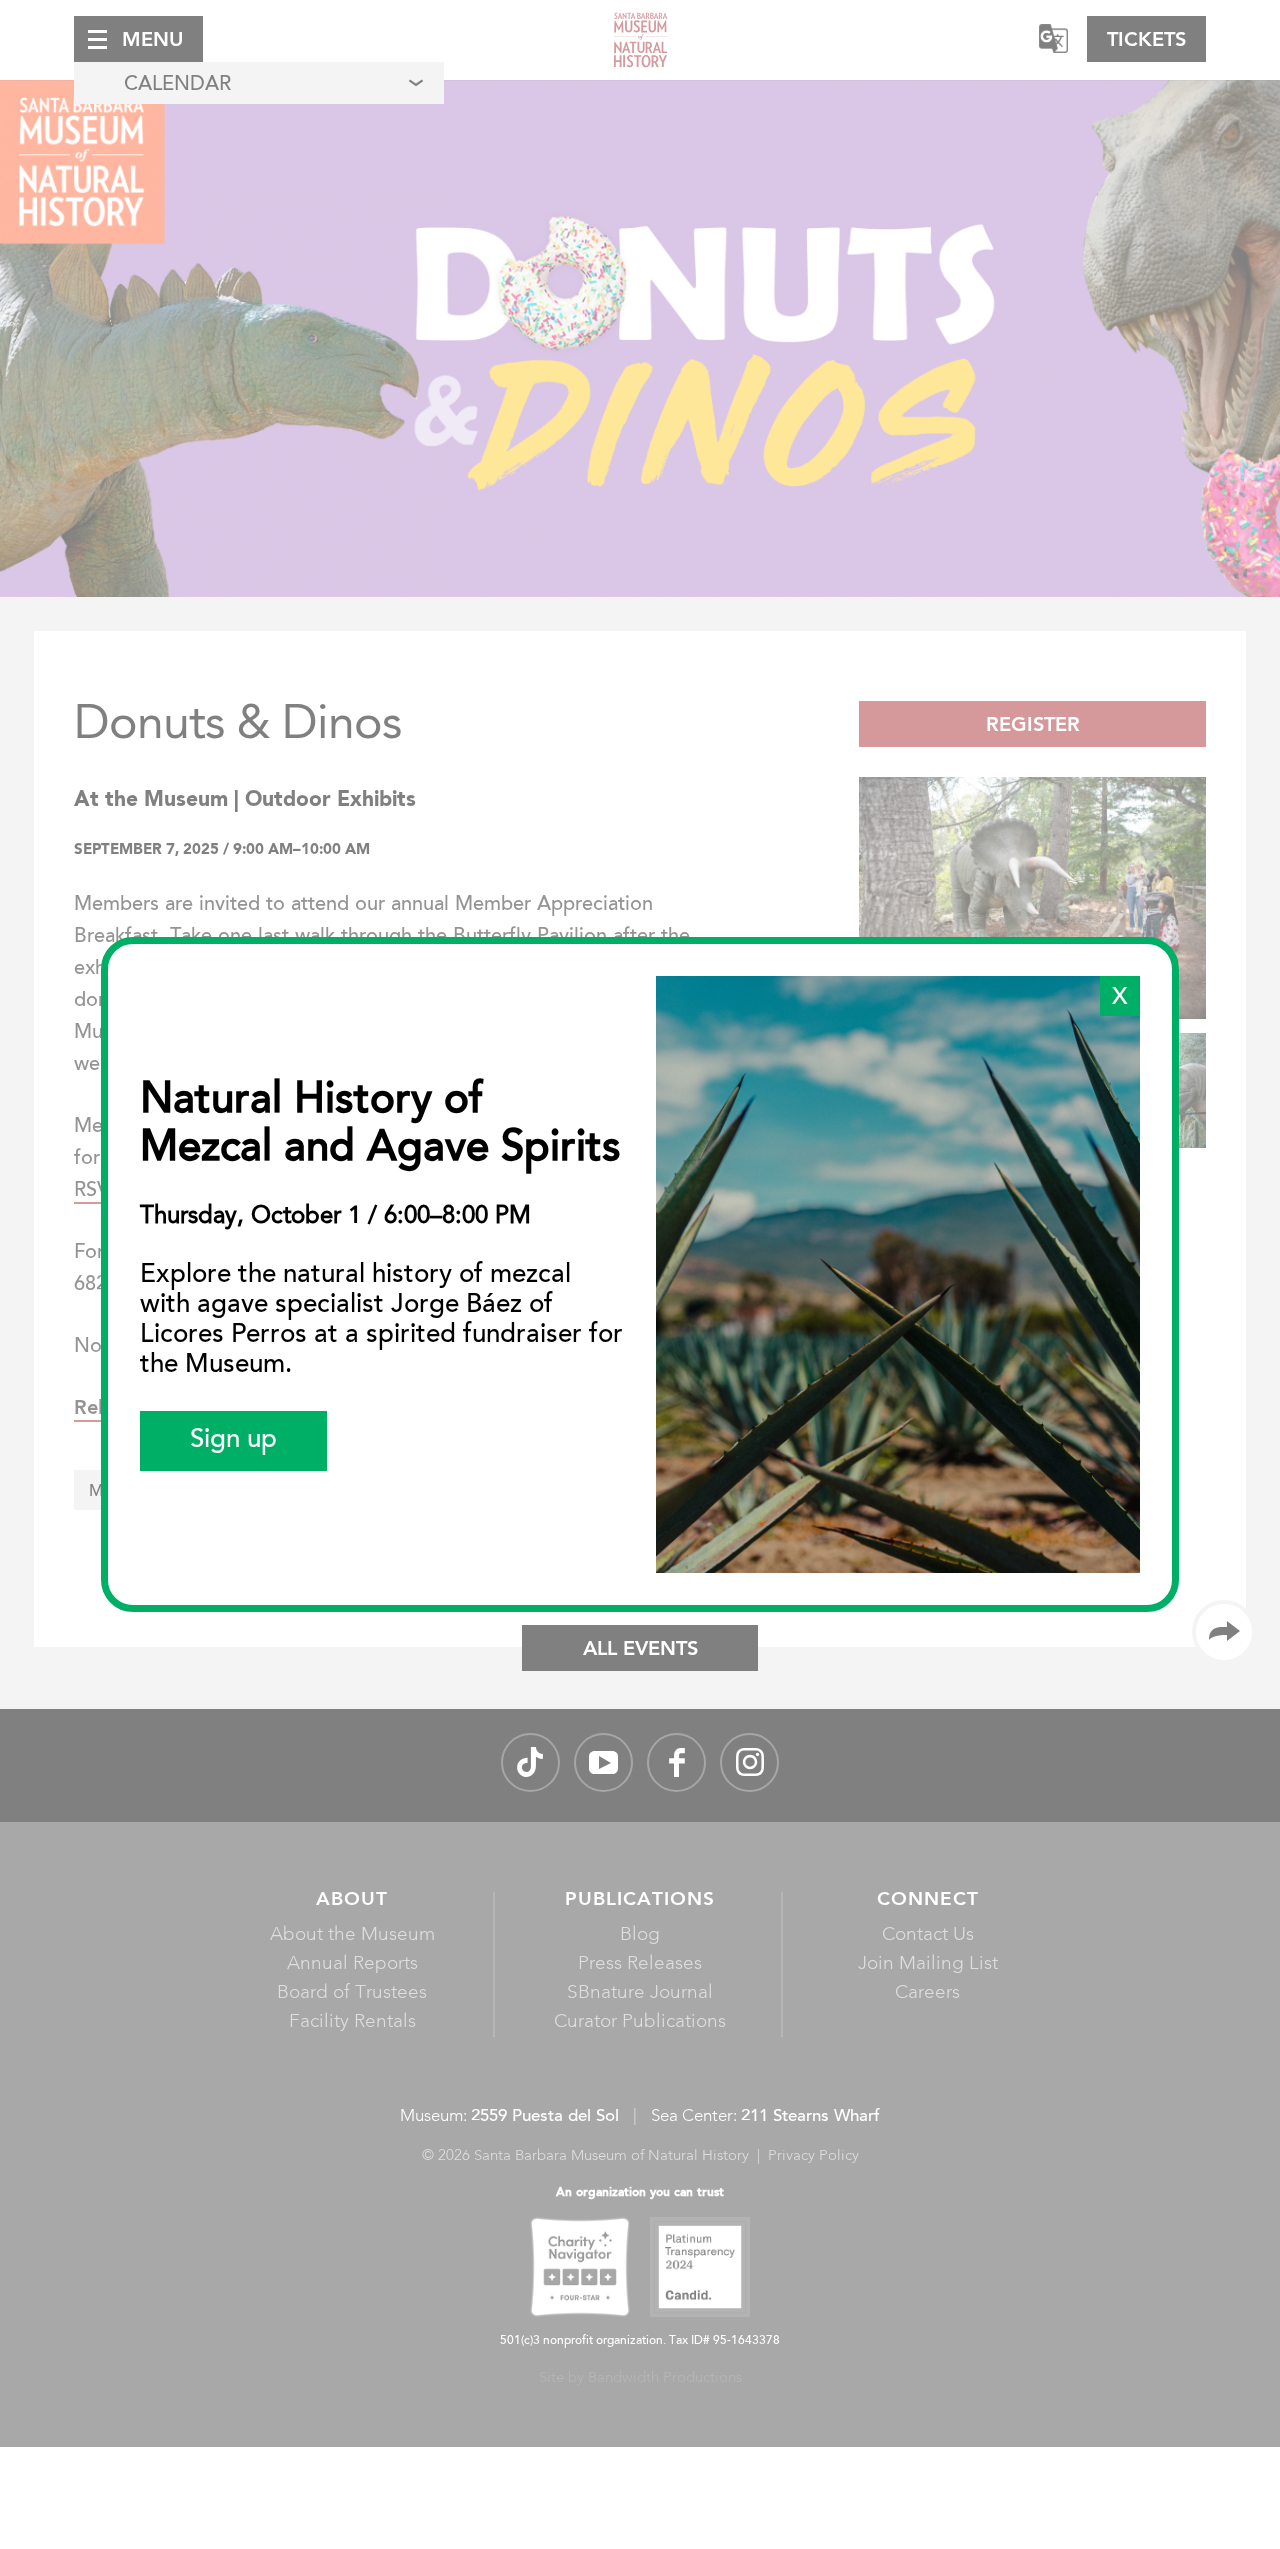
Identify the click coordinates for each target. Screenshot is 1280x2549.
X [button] (1120, 998)
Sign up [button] (233, 1441)
